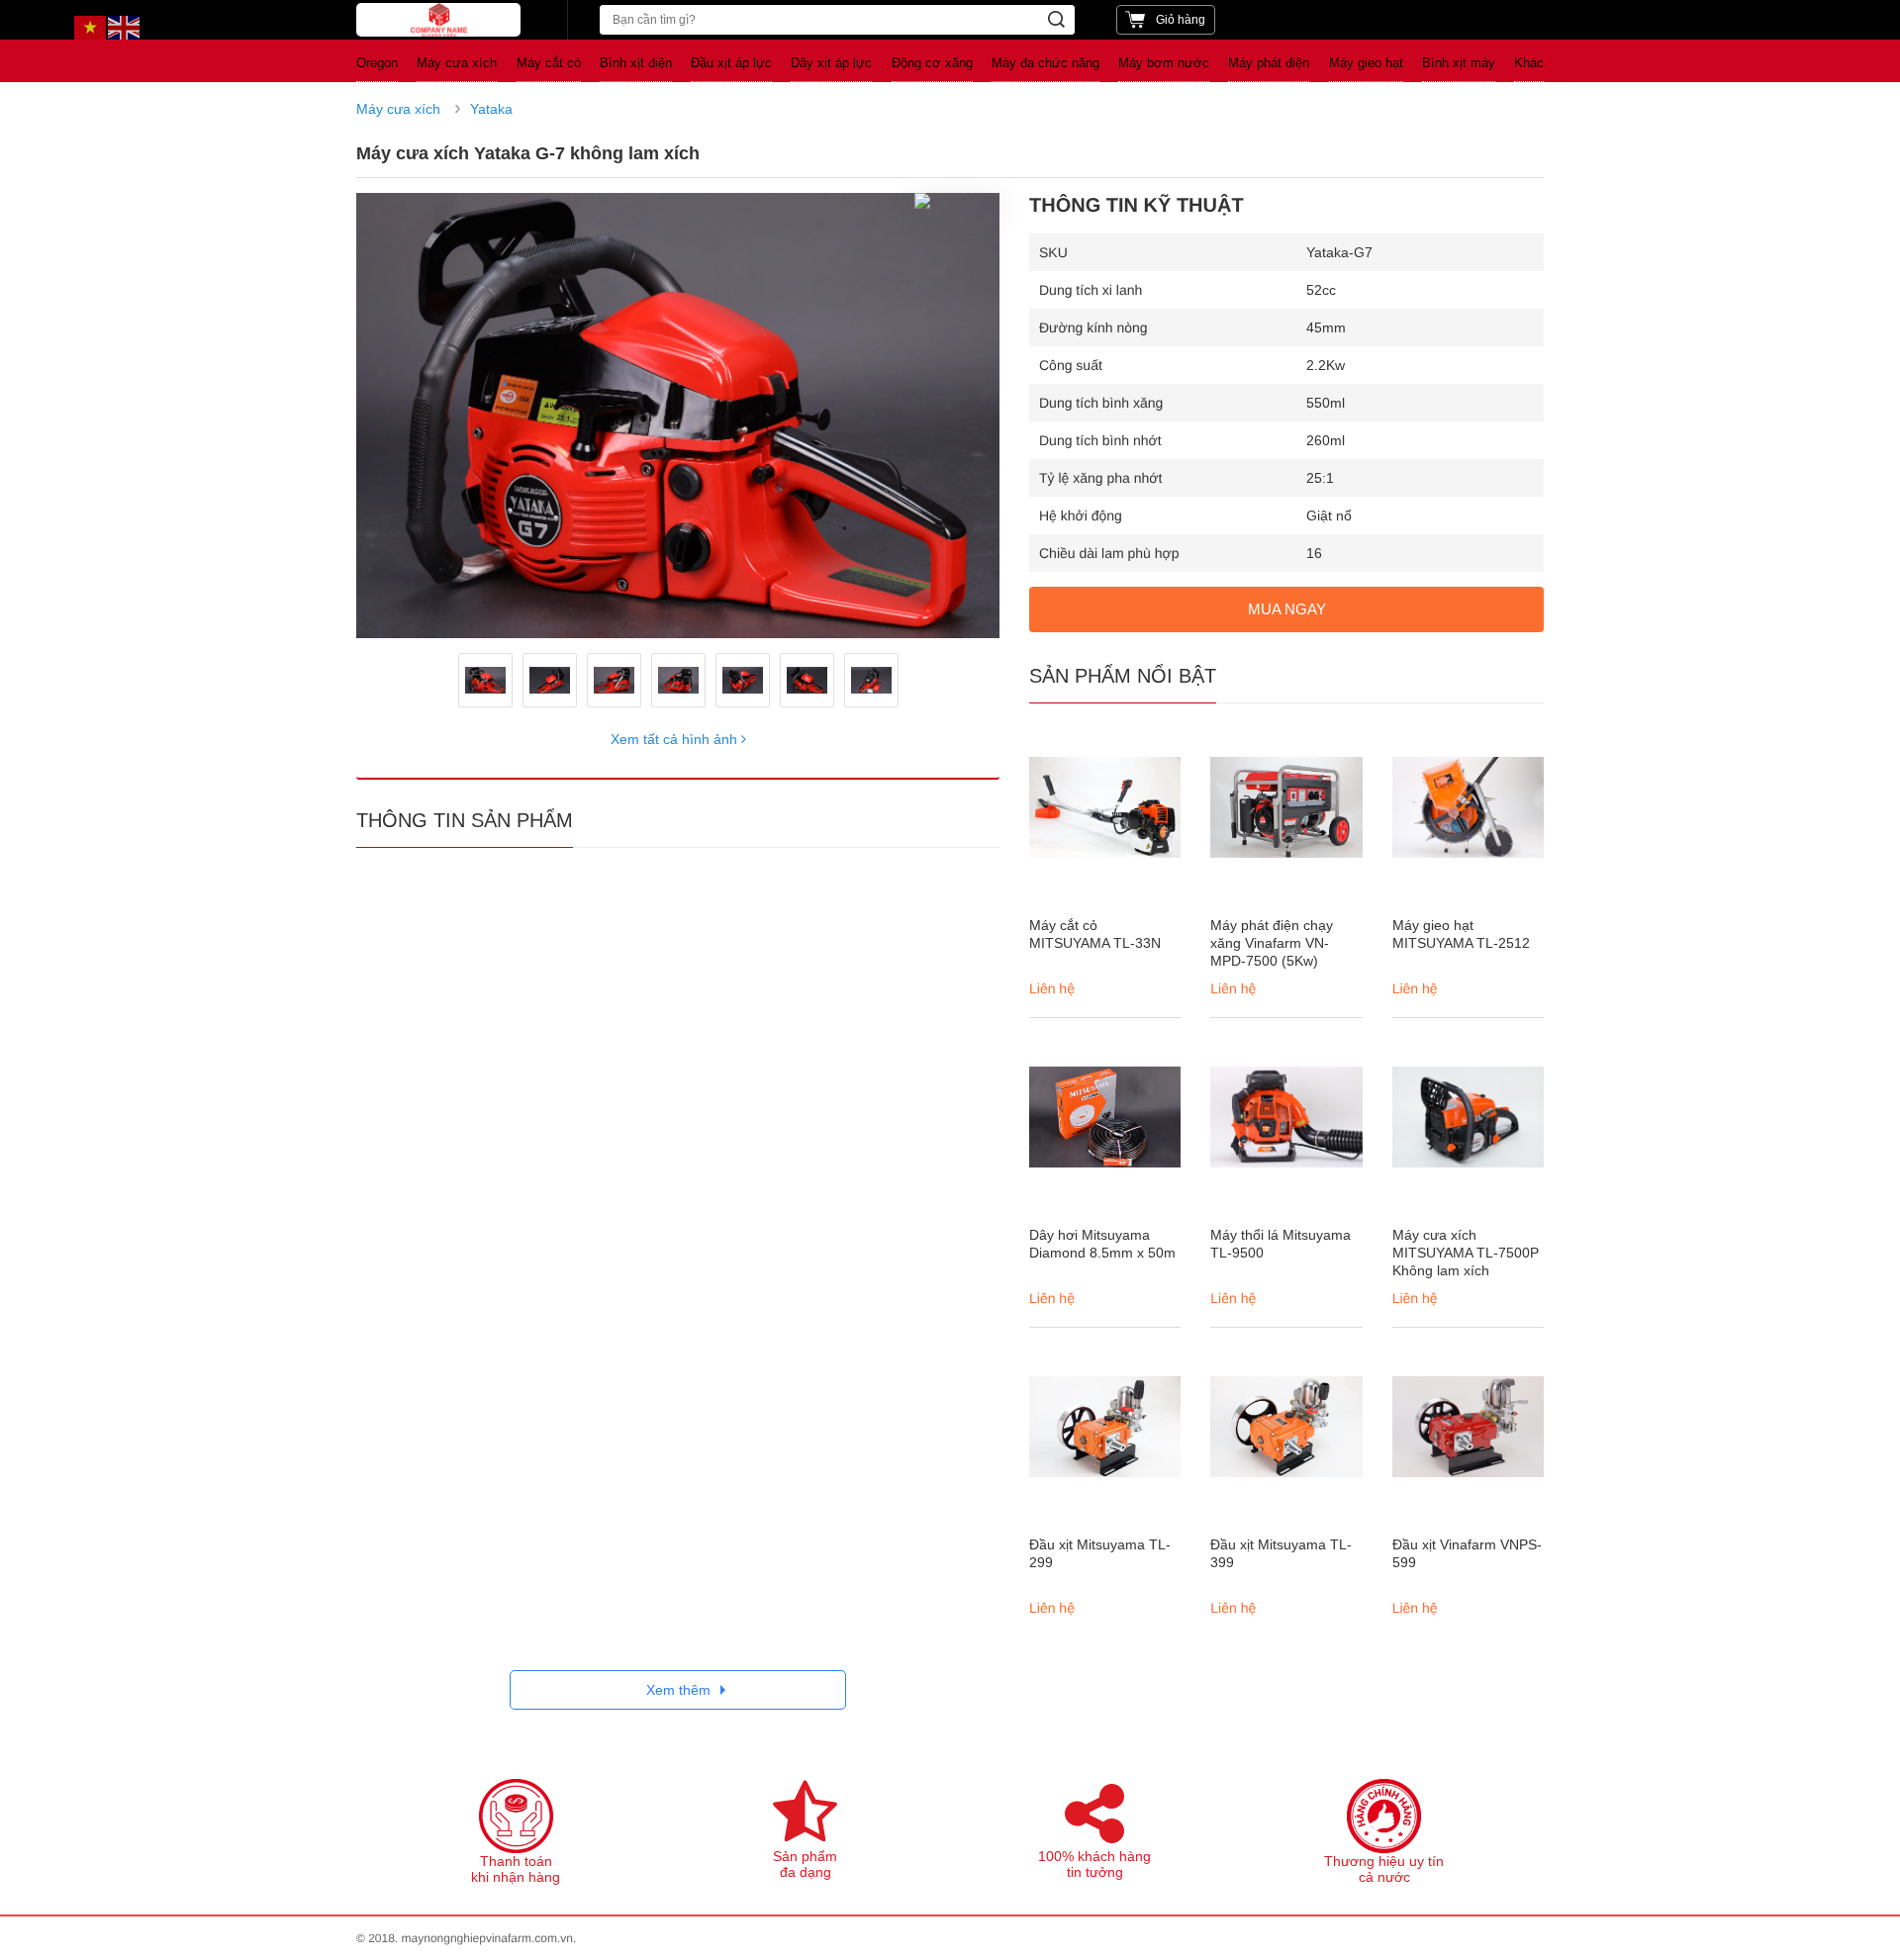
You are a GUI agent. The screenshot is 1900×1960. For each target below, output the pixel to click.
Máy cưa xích (398, 109)
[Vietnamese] (91, 27)
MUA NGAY (1287, 609)
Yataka (491, 109)
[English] (125, 27)
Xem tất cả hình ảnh (676, 739)
